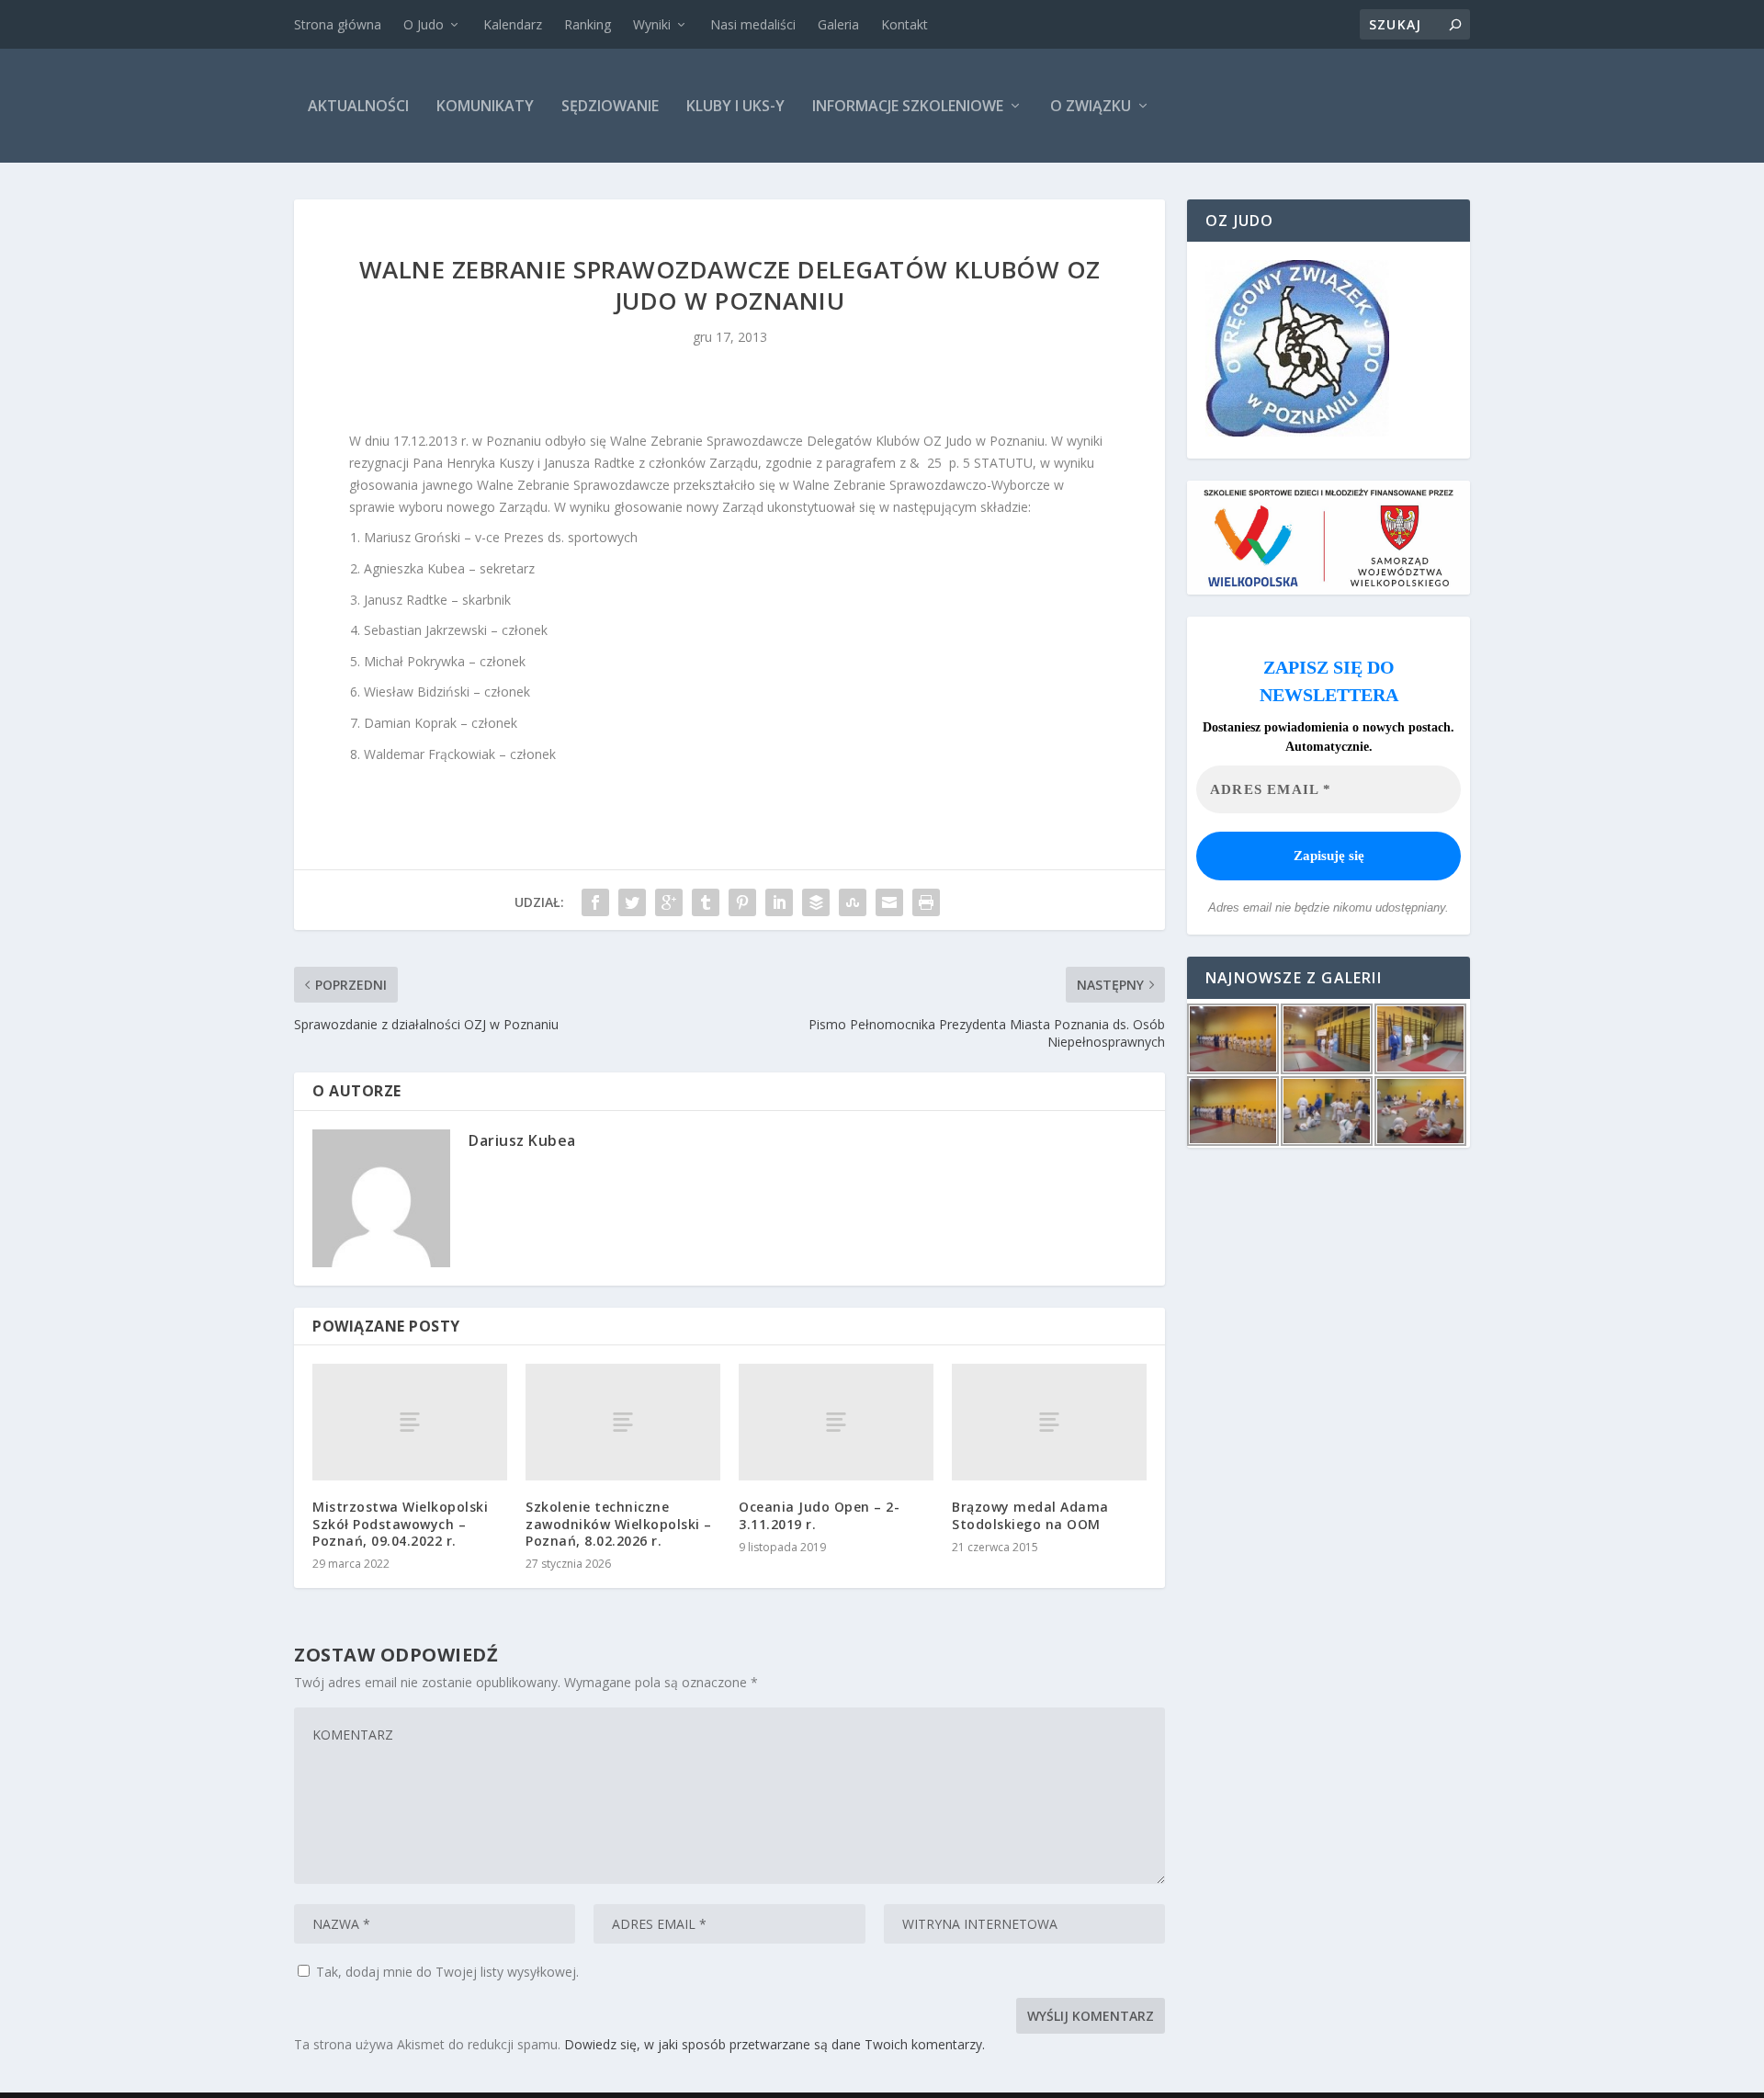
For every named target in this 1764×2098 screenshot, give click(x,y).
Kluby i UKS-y (735, 106)
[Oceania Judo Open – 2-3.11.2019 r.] (836, 1422)
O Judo (424, 24)
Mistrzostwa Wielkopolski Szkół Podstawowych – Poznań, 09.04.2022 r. (400, 1523)
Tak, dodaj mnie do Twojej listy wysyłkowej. (446, 1972)
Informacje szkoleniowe (908, 106)
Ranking (588, 24)
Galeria (838, 24)
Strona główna (338, 24)
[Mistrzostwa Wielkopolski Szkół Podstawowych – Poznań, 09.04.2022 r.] (410, 1422)
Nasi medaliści (753, 24)
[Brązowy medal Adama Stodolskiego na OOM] (1049, 1422)
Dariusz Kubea (522, 1140)
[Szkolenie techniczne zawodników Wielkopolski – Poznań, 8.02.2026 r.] (623, 1422)
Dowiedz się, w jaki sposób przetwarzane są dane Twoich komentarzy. (775, 2044)
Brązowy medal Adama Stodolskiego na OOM (1030, 1515)
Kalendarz (513, 24)
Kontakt (905, 24)
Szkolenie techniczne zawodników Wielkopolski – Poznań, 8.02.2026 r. (619, 1523)
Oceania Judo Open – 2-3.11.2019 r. (819, 1515)
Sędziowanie (610, 106)
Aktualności (358, 106)
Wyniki (652, 24)
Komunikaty (485, 106)
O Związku (1091, 106)
